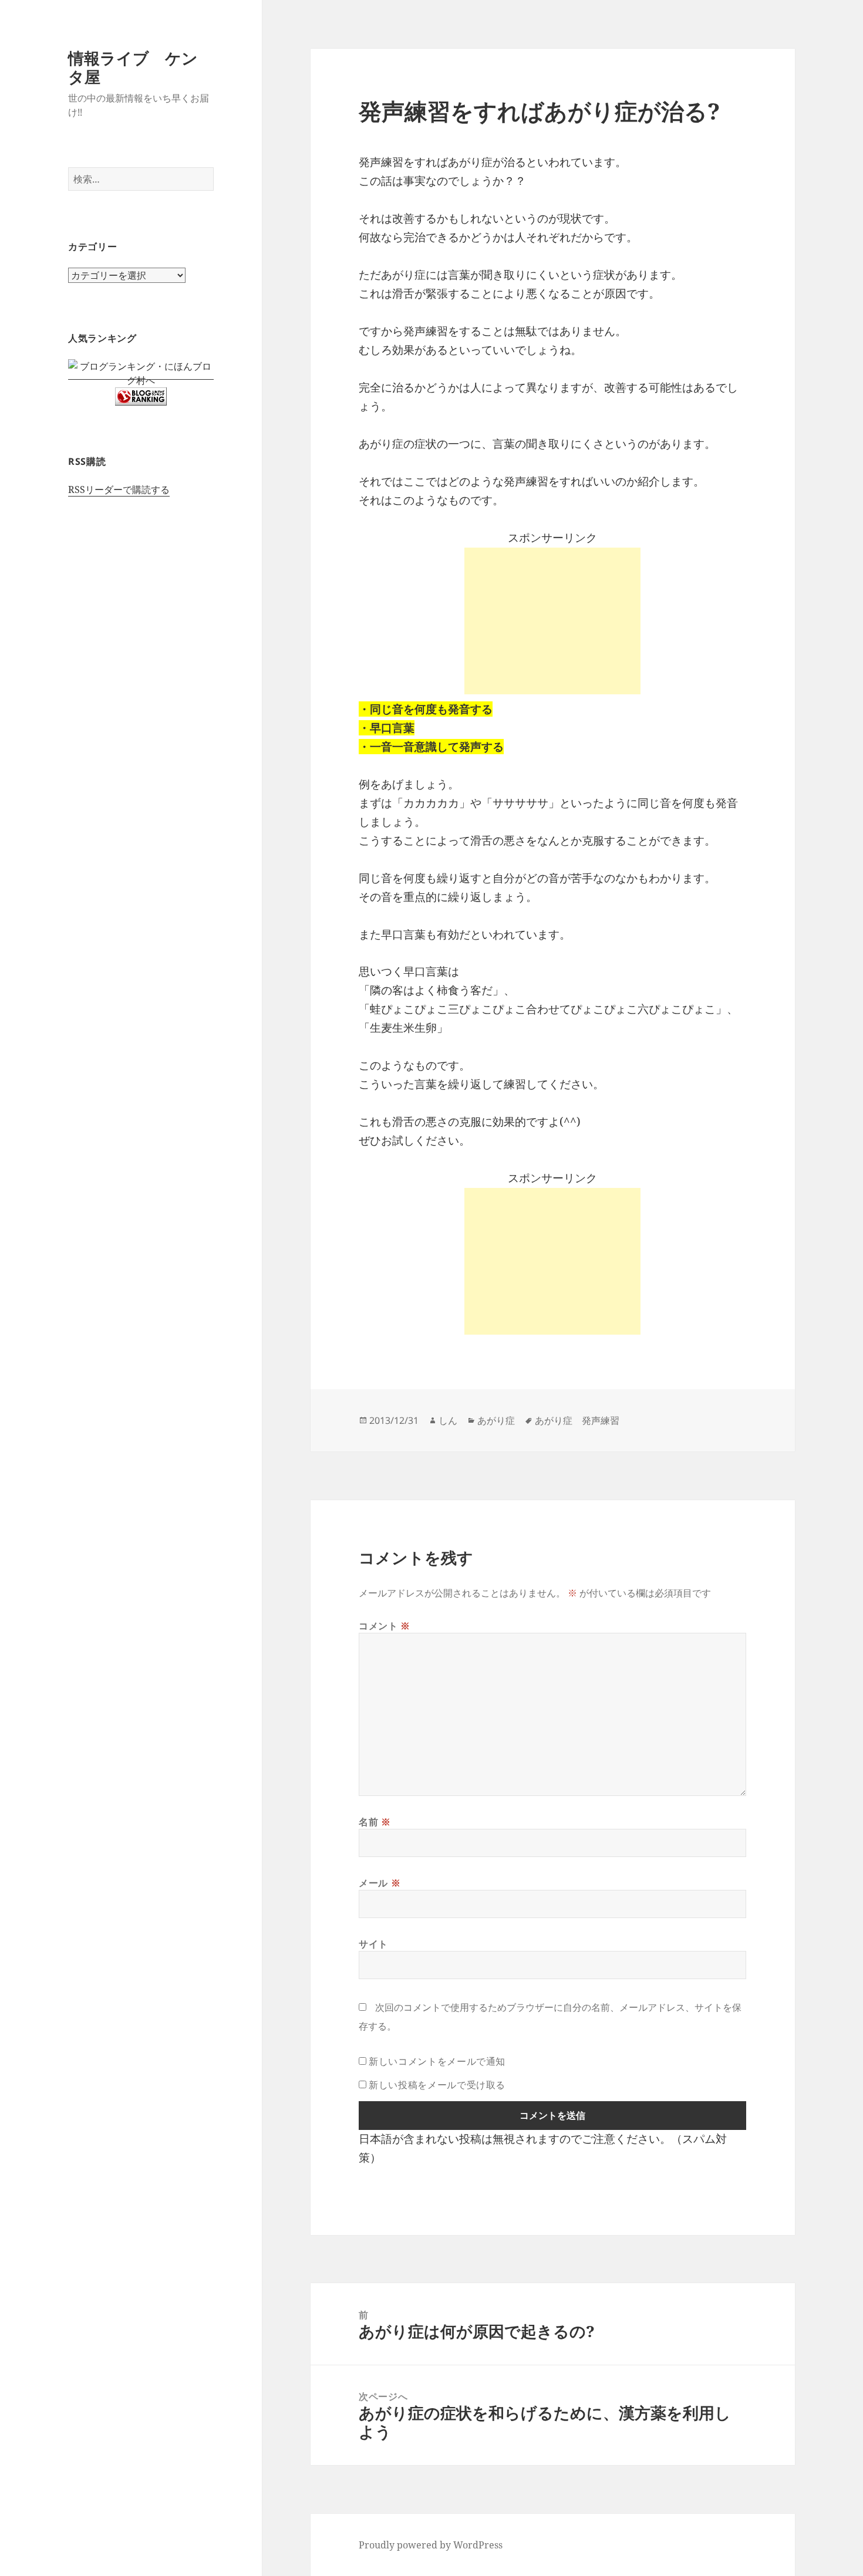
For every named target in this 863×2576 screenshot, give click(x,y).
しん (448, 1420)
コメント (385, 1626)
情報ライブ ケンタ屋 (133, 67)
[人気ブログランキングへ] (141, 396)
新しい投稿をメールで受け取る (437, 2085)
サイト (373, 1944)
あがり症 (496, 1420)
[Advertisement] (552, 621)
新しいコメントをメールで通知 (437, 2061)
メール (380, 1883)
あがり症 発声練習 (577, 1420)
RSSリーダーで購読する (119, 489)
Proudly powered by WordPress (431, 2545)
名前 (375, 1822)
